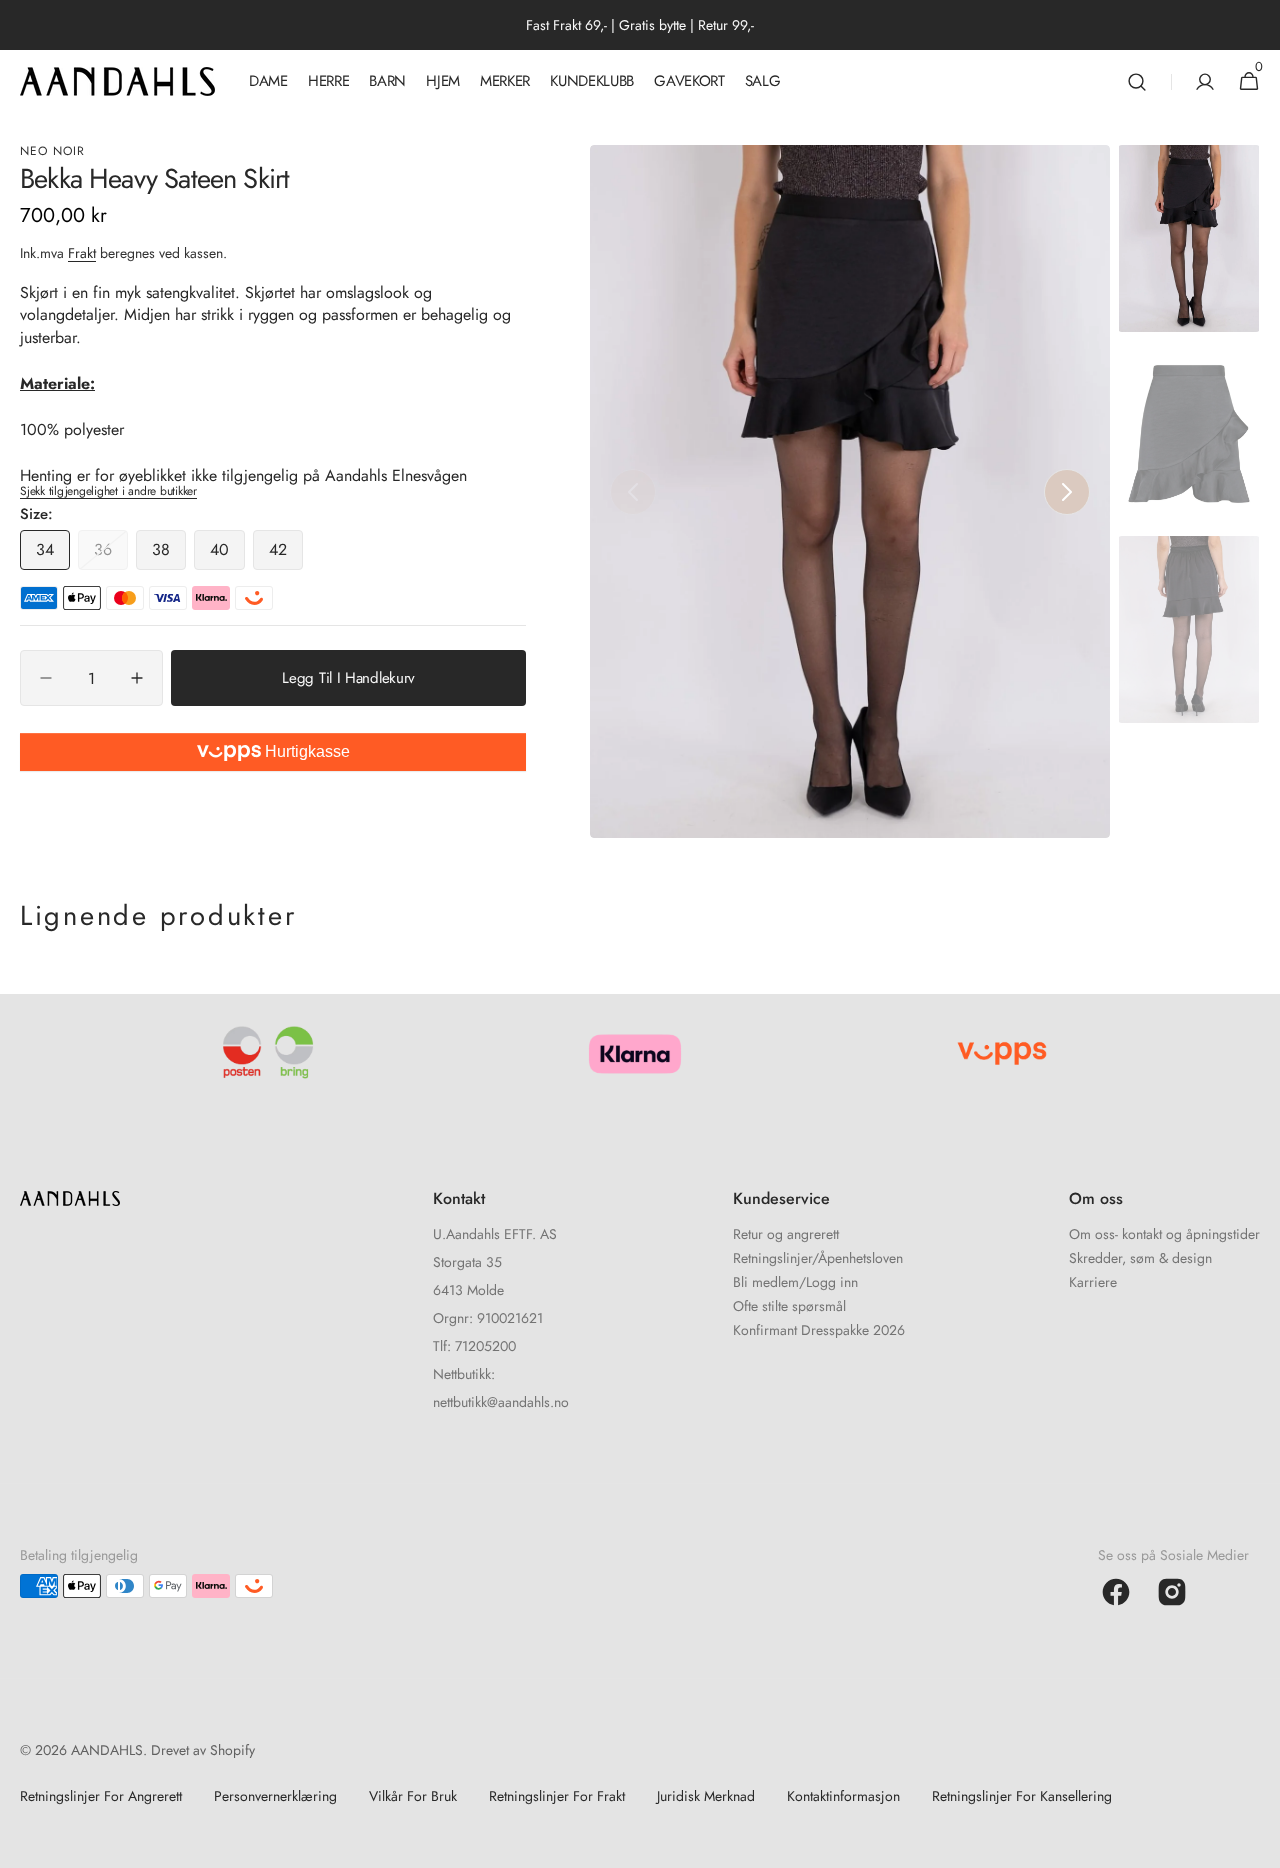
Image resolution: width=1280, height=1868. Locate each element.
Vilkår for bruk (413, 1796)
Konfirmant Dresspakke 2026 (819, 1330)
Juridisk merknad (706, 1796)
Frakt (82, 253)
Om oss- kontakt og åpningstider (1164, 1235)
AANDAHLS (107, 1750)
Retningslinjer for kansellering (1022, 1796)
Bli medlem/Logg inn (795, 1282)
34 (53, 554)
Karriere (1093, 1282)
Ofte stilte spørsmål (789, 1306)
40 (227, 554)
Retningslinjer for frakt (557, 1796)
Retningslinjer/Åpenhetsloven (818, 1258)
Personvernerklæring (275, 1796)
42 (286, 554)
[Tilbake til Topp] (1256, 1844)
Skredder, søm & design (1140, 1258)
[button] (1137, 81)
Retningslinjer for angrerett (101, 1796)
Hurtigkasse (305, 751)
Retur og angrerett (786, 1235)
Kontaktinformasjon (843, 1796)
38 (169, 554)
